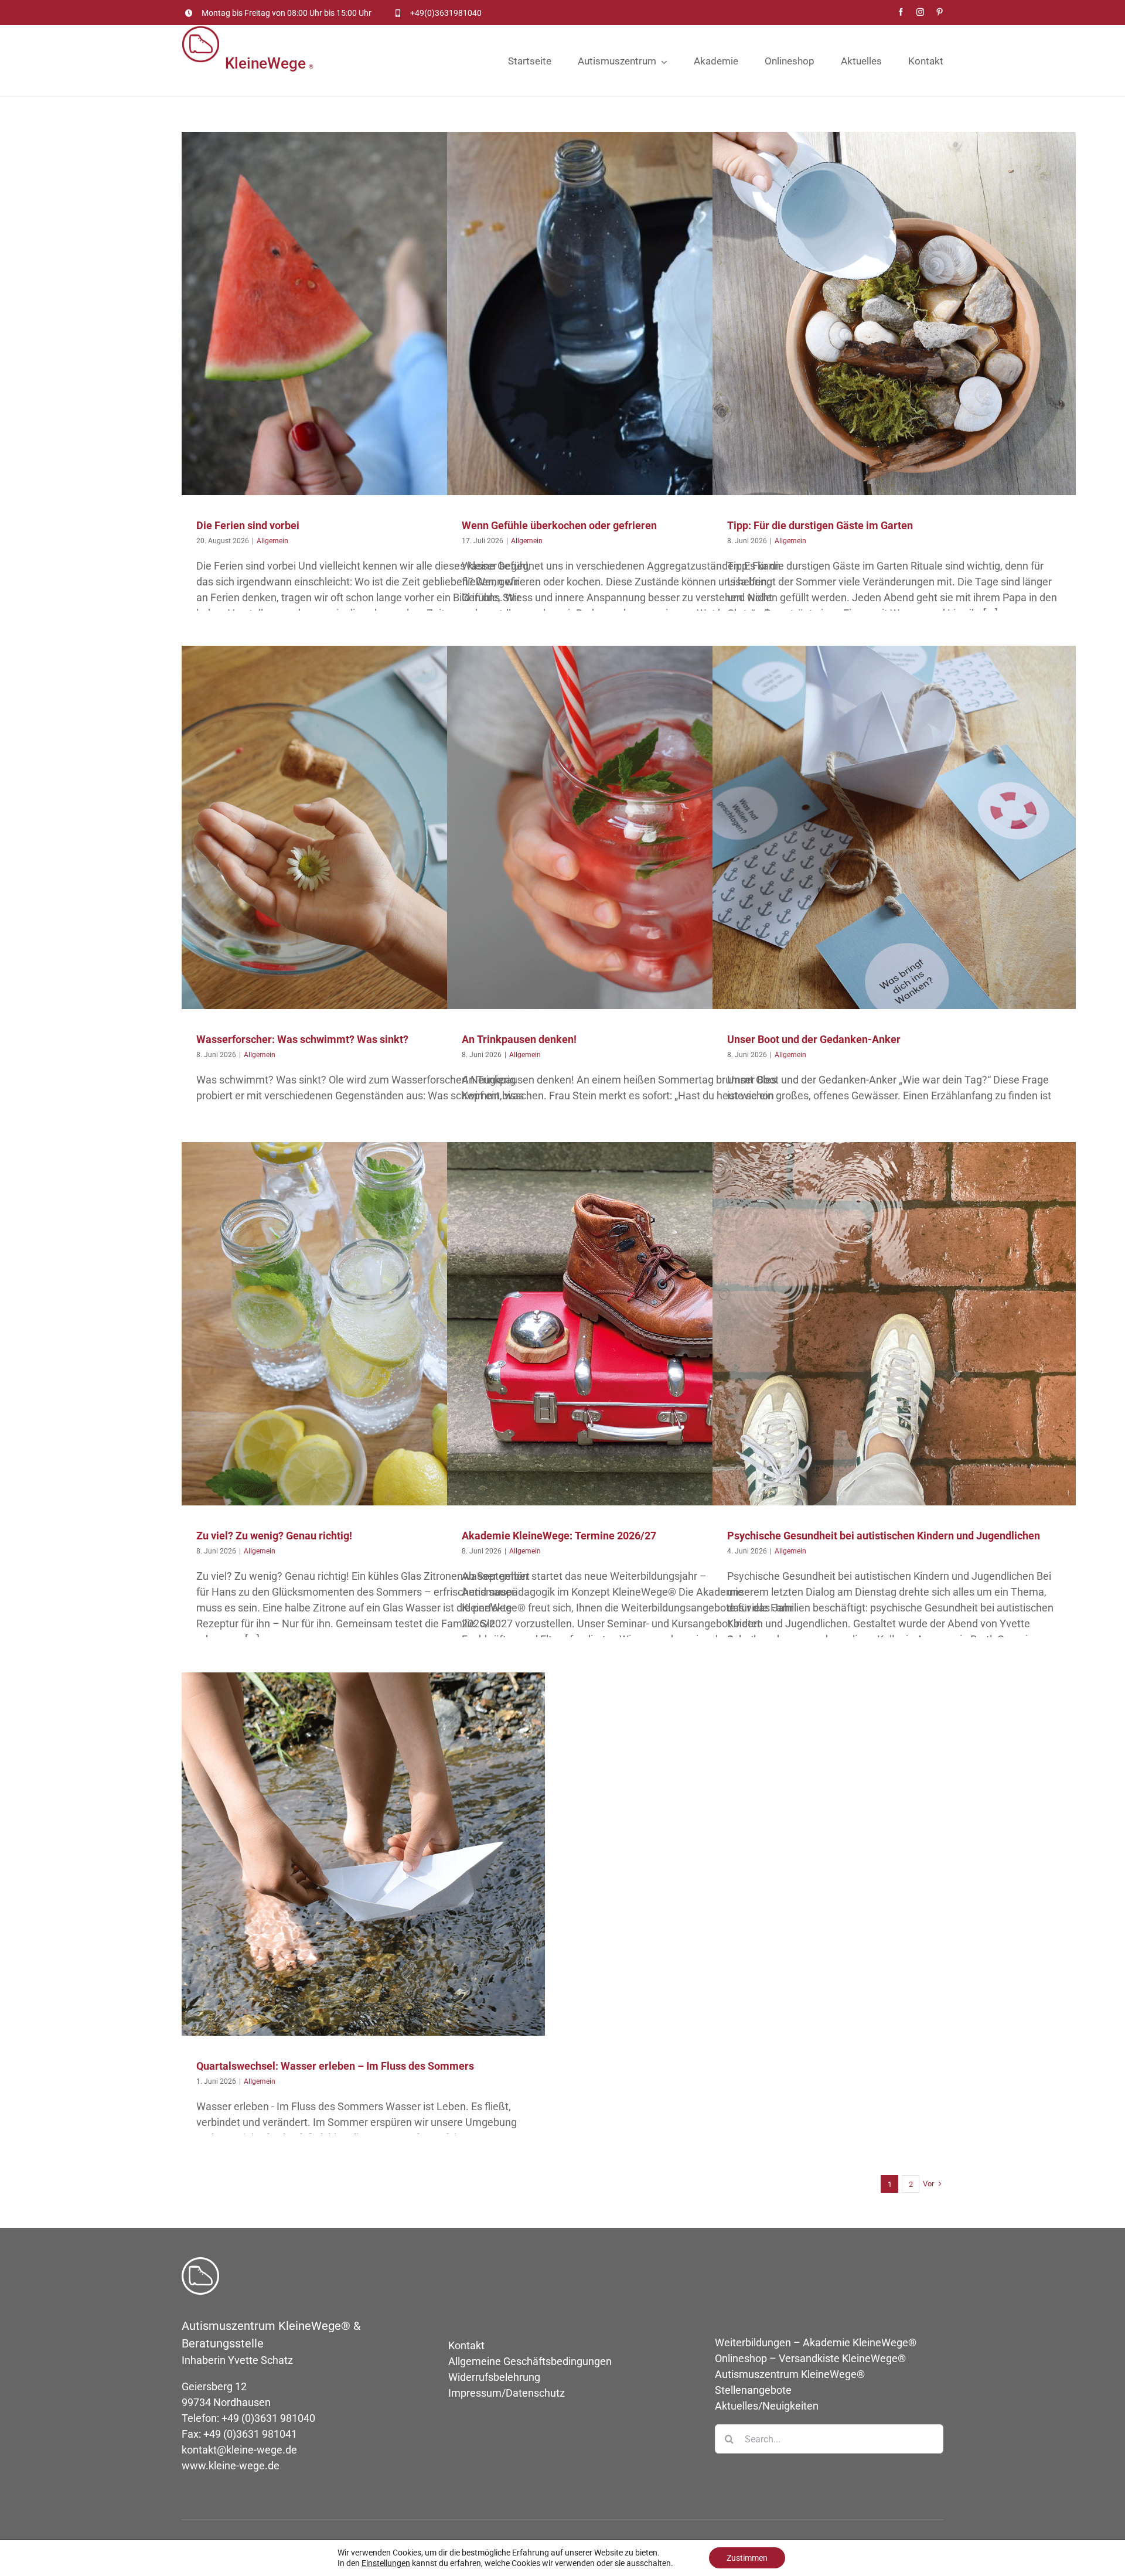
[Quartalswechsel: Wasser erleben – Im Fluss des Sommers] (363, 1854)
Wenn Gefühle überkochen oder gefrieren (559, 525)
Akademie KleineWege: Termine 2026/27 (559, 1536)
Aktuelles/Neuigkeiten (767, 2406)
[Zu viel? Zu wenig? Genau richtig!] (363, 1324)
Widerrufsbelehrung (494, 2377)
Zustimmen (747, 2558)
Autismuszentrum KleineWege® (790, 2374)
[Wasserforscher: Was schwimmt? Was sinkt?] (363, 827)
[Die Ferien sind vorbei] (363, 314)
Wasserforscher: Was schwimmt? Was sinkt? (302, 1039)
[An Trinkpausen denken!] (629, 827)
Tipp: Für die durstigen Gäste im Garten (820, 525)
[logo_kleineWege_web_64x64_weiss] (200, 2262)
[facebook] (901, 12)
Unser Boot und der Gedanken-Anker (814, 1039)
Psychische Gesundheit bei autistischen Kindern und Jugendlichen (884, 1536)
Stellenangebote (753, 2390)
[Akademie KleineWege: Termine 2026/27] (629, 1324)
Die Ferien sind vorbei (248, 525)
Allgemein (363, 323)
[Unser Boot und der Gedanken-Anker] (894, 827)
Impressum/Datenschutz (507, 2393)
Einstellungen (386, 2563)
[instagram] (920, 12)
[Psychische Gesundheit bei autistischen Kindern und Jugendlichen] (894, 1324)
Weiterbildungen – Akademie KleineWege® (816, 2342)
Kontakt (466, 2345)
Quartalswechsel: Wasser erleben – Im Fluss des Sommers (335, 2066)
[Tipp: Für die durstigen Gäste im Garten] (894, 314)
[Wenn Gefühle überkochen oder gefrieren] (629, 314)
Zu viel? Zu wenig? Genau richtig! (274, 1536)
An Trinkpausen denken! (519, 1039)
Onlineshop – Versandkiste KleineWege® (810, 2358)
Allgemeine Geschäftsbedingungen (530, 2361)
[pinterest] (940, 12)
